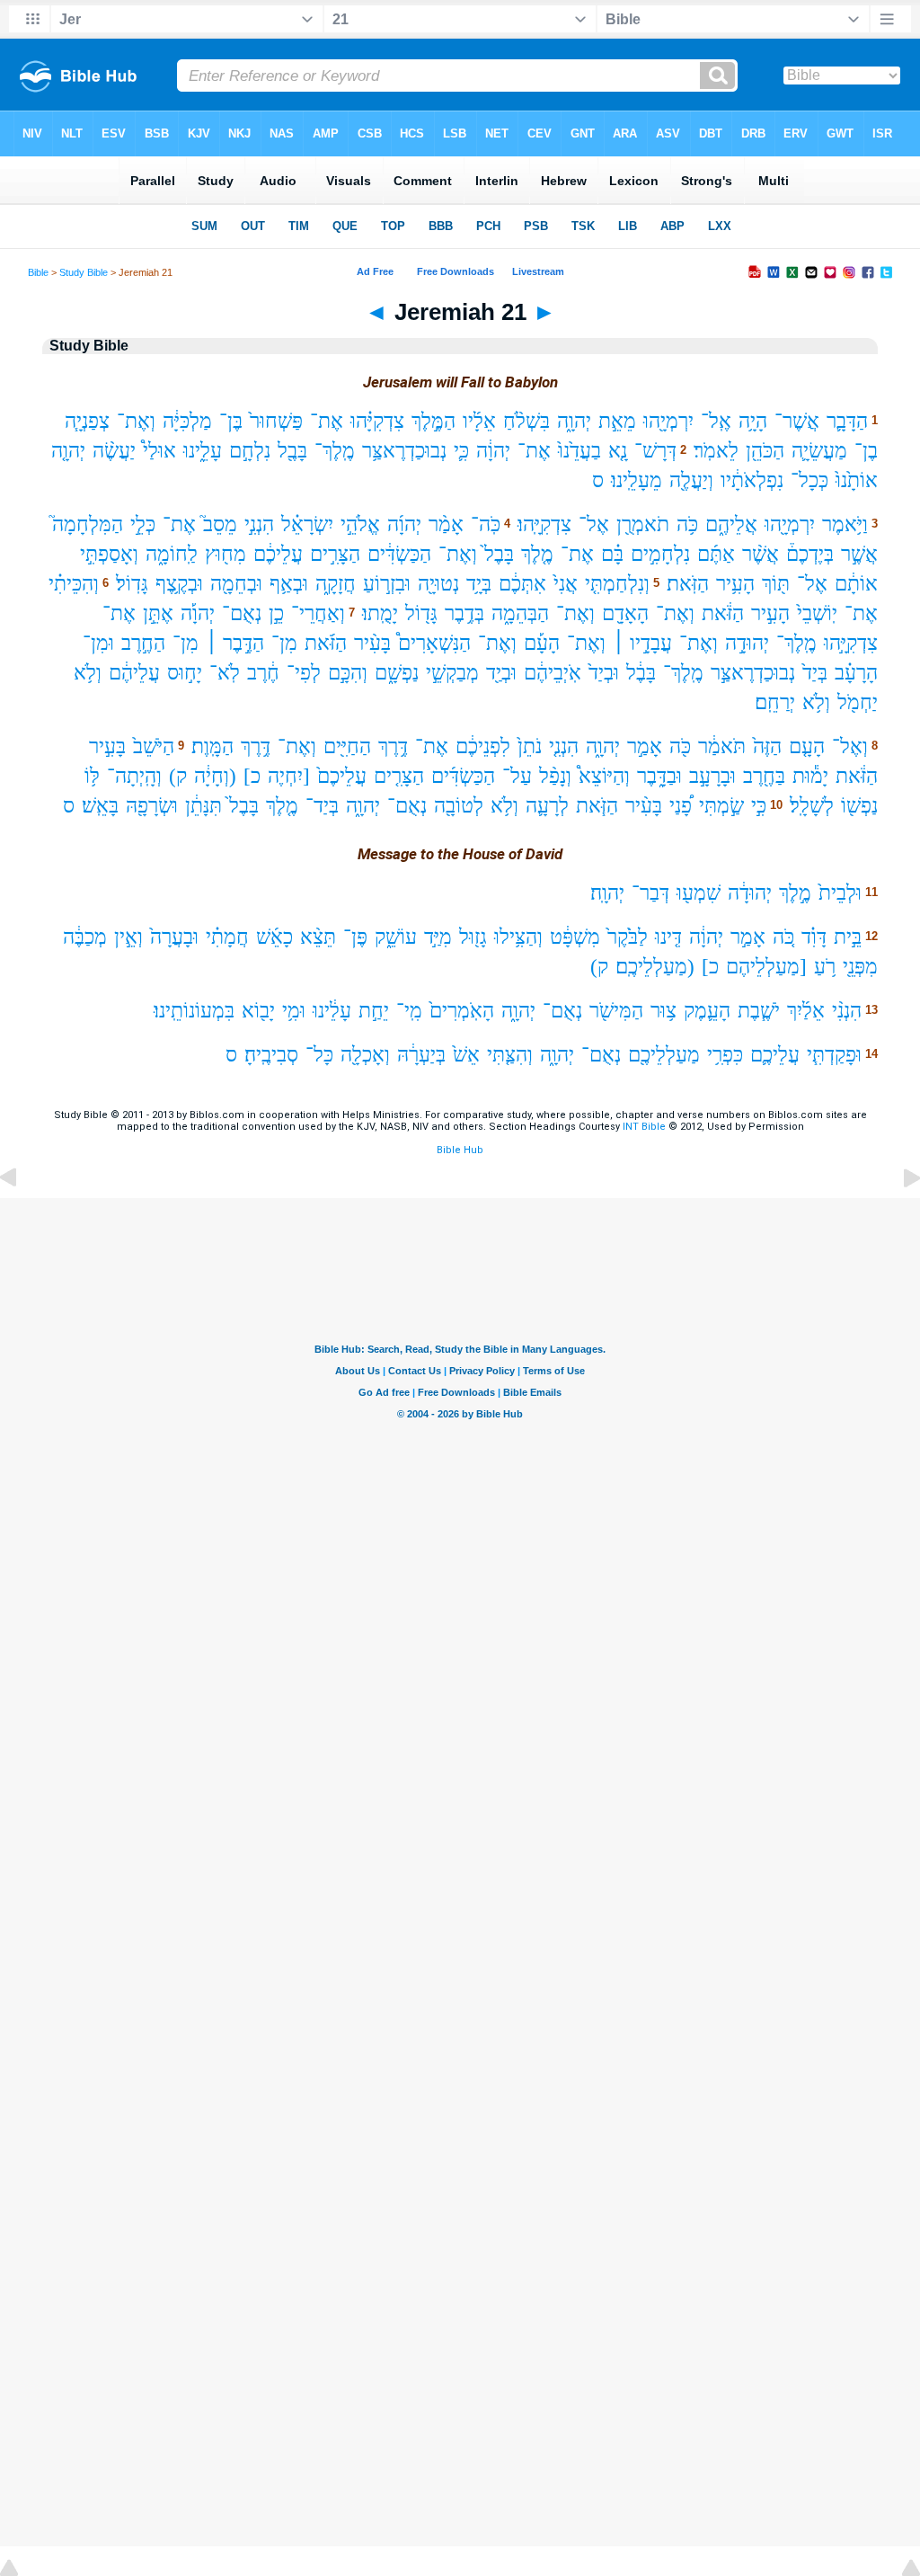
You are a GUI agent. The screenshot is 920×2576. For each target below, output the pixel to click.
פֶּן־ (355, 937)
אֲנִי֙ (566, 584)
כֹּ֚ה (783, 937)
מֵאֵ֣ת (617, 421)
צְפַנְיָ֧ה (87, 421)
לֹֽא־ (225, 673)
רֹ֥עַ (825, 967)
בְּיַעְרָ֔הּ (421, 1055)
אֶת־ (327, 421)
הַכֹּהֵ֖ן (765, 451)
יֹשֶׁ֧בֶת (759, 1011)
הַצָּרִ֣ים (335, 554)
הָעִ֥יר (735, 584)
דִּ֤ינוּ (668, 937)
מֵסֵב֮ (220, 524)
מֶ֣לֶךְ (795, 893)
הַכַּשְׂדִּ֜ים (463, 776)
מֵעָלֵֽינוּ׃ (637, 480)
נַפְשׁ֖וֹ (859, 806)
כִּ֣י (759, 806)
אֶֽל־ (716, 421)
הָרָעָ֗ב (856, 673)
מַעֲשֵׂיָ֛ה (819, 451)
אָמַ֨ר (446, 524)
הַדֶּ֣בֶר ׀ (235, 643)
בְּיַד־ (322, 806)
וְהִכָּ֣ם (348, 673)
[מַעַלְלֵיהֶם (766, 967)
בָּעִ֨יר (372, 643)
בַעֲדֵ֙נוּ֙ (579, 451)
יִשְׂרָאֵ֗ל (307, 524)
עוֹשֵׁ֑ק (396, 937)
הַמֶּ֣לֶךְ (433, 421)
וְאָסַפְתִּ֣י (109, 554)
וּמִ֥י (294, 1011)
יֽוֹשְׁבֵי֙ (817, 613)
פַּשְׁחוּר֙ (276, 421)
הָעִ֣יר (770, 613)
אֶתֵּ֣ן (158, 613)
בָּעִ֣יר (107, 746)
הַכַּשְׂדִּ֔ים (399, 554)
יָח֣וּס (185, 673)
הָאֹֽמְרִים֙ (462, 1011)
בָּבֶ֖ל (292, 451)
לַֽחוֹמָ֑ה (172, 554)
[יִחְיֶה (289, 776)
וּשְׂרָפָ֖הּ (152, 806)
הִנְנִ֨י (847, 1011)
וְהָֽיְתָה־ (134, 776)
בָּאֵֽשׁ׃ (100, 806)
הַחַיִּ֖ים (347, 746)
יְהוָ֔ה (493, 451)
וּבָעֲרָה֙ (174, 937)
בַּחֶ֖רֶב (764, 776)
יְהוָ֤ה (68, 451)
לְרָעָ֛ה (547, 806)
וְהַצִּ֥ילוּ (518, 937)
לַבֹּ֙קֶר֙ (628, 937)
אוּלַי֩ (159, 451)
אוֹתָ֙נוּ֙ (857, 480)
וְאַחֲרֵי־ (318, 613)
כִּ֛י (461, 451)
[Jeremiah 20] (22, 1218)
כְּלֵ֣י (143, 524)
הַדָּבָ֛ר (847, 421)
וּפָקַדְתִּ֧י (834, 1055)
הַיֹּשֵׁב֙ (154, 746)
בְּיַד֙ (815, 673)
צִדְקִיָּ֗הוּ (377, 421)
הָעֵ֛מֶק (707, 1011)
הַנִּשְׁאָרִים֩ (434, 643)
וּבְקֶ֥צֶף (179, 584)
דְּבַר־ (650, 893)
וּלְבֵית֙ (840, 893)
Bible (38, 272)
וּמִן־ (98, 643)
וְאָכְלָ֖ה (365, 1055)
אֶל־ (594, 524)
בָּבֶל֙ (499, 554)
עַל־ (517, 776)
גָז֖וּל (473, 937)
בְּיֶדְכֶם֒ (810, 554)
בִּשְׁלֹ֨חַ (526, 421)
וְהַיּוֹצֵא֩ (604, 776)
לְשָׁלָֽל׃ (812, 806)
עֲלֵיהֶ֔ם (134, 673)
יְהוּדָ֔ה (750, 893)
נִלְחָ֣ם (250, 451)
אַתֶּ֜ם (716, 554)
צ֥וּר (663, 1011)
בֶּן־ (231, 421)
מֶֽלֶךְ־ (335, 451)
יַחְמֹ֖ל (858, 702)
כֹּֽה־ (486, 524)
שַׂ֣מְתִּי (721, 806)
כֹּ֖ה (680, 746)
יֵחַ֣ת (374, 1011)
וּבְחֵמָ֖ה (236, 584)
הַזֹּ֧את (597, 806)
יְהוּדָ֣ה (747, 643)
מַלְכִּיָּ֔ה (187, 421)
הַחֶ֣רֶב (143, 643)
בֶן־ (866, 451)
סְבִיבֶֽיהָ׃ (271, 1055)
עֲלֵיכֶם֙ (342, 776)
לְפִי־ (304, 673)
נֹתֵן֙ (530, 746)
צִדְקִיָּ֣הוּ (851, 643)
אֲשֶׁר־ (797, 421)
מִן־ (284, 643)
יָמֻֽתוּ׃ (380, 613)
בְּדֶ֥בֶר (464, 613)
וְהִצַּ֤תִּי (510, 1055)
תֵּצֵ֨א (318, 937)
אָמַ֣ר (645, 746)
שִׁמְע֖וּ (699, 893)
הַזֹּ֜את (326, 643)
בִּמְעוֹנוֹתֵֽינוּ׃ (194, 1011)
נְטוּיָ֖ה (438, 584)
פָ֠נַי (681, 806)
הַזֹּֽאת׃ (688, 584)
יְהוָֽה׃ (607, 893)
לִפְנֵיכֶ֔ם (483, 746)
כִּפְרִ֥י (725, 1055)
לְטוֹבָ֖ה (459, 806)
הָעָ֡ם (542, 643)
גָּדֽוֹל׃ (132, 584)
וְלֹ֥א (88, 673)
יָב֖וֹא (258, 1011)
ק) (178, 776)
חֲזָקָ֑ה (336, 584)
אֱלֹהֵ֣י (360, 524)
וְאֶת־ (136, 421)
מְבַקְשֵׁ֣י (452, 673)
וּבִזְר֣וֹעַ (387, 584)
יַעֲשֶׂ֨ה (114, 451)
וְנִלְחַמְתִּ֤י (617, 584)
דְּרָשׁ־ (655, 451)
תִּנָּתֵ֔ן (203, 806)
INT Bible (644, 1127)
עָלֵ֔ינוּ (332, 1011)
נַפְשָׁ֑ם (397, 673)
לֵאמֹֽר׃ (716, 451)
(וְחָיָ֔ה (215, 776)
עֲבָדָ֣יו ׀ (642, 643)
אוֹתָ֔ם (856, 584)
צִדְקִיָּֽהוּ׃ (544, 524)
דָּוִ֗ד (814, 937)
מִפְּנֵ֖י (860, 967)
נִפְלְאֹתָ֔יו (752, 480)
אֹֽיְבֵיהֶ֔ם (553, 673)
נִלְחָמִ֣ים (660, 554)
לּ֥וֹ (92, 776)
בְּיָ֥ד (479, 584)
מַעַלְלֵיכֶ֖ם (664, 1055)
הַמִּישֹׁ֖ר (616, 1011)
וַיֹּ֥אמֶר (845, 524)
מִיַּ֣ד (438, 937)
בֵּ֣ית (848, 937)
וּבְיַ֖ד (501, 673)
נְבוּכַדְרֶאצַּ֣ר (753, 673)
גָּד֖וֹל (421, 613)
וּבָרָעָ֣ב (712, 776)
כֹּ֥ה (687, 524)
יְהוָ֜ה (404, 524)
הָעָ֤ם (807, 746)
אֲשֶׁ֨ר (761, 554)
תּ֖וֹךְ (776, 584)
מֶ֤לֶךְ (537, 554)
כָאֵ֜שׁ (274, 937)
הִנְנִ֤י (564, 746)
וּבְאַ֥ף (289, 584)
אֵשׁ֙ (466, 1055)
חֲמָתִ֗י (227, 937)
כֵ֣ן (276, 613)
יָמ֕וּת (810, 776)
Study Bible (84, 272)
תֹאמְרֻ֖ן (643, 524)
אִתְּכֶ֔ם (522, 584)
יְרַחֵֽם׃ (775, 702)
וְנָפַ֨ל (555, 776)
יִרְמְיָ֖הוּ (668, 421)
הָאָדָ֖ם (625, 613)
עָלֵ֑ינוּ (203, 451)
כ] (252, 776)
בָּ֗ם (612, 554)
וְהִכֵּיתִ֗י (74, 584)
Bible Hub (460, 1150)
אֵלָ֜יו (479, 421)
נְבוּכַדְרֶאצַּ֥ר (404, 451)
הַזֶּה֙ (767, 746)
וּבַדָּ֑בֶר (659, 776)
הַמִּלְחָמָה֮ (88, 524)
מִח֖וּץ (226, 554)
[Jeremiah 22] (898, 1218)
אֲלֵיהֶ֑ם (731, 524)
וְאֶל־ (850, 746)
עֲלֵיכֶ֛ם (775, 1055)
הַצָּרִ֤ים (399, 776)
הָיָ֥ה (753, 421)
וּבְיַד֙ (604, 673)
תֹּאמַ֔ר (722, 746)
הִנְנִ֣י (259, 524)
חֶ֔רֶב (263, 673)
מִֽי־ (409, 1011)
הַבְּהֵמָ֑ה (520, 613)
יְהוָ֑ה (574, 421)
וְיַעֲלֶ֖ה (691, 480)
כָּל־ (319, 1055)
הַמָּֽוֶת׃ (212, 746)
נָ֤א (618, 451)
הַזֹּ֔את (723, 613)
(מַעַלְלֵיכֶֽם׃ (655, 967)
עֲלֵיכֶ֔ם (278, 554)
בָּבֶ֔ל (641, 673)
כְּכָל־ (809, 480)
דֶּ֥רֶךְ (393, 746)
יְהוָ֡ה (198, 613)
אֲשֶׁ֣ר (859, 554)
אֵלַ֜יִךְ (806, 1011)
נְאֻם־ (242, 613)
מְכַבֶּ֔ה (85, 937)
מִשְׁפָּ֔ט (575, 937)
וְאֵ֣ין (128, 937)
